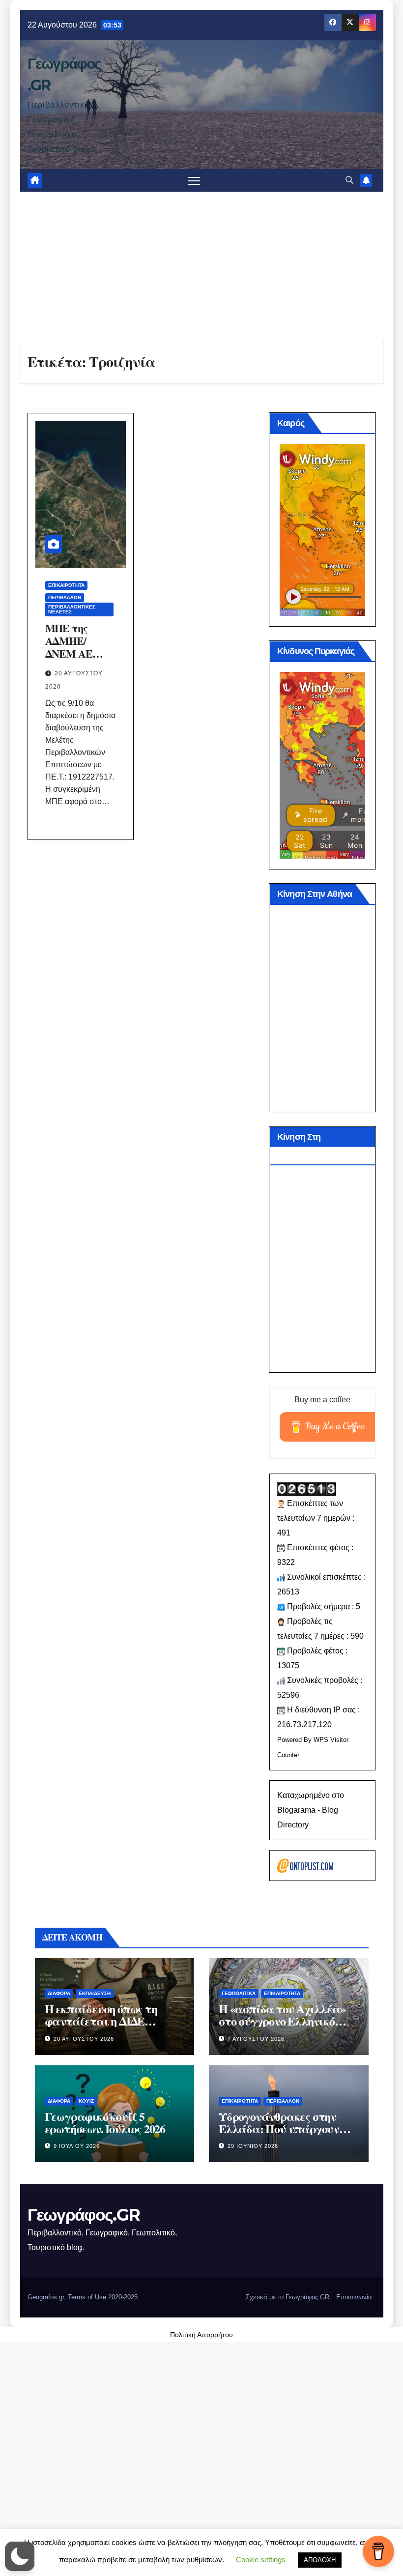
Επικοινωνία (354, 2297)
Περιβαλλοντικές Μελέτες (72, 609)
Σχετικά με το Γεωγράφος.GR (288, 2297)
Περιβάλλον (65, 597)
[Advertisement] (202, 265)
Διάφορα (59, 1993)
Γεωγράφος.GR (84, 2215)
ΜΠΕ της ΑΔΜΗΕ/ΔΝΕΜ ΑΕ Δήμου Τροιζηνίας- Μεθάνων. (73, 660)
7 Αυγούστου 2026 (256, 2039)
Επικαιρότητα (66, 585)
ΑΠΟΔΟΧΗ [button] (320, 2560)
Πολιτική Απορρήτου (201, 2335)
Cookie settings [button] (261, 2560)
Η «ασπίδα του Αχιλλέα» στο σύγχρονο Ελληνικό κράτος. (282, 2021)
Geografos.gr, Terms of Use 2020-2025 (83, 2297)
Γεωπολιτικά (239, 1993)
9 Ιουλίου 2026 (77, 2146)
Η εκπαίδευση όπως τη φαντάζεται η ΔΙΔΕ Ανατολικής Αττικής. (101, 2021)
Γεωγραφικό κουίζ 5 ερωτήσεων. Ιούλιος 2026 (105, 2122)
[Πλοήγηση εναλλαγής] (194, 181)
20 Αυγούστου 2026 (84, 2039)
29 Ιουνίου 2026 (253, 2146)
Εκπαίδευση (95, 1993)
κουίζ (86, 2101)
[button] (349, 180)
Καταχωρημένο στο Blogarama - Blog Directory (311, 1810)
